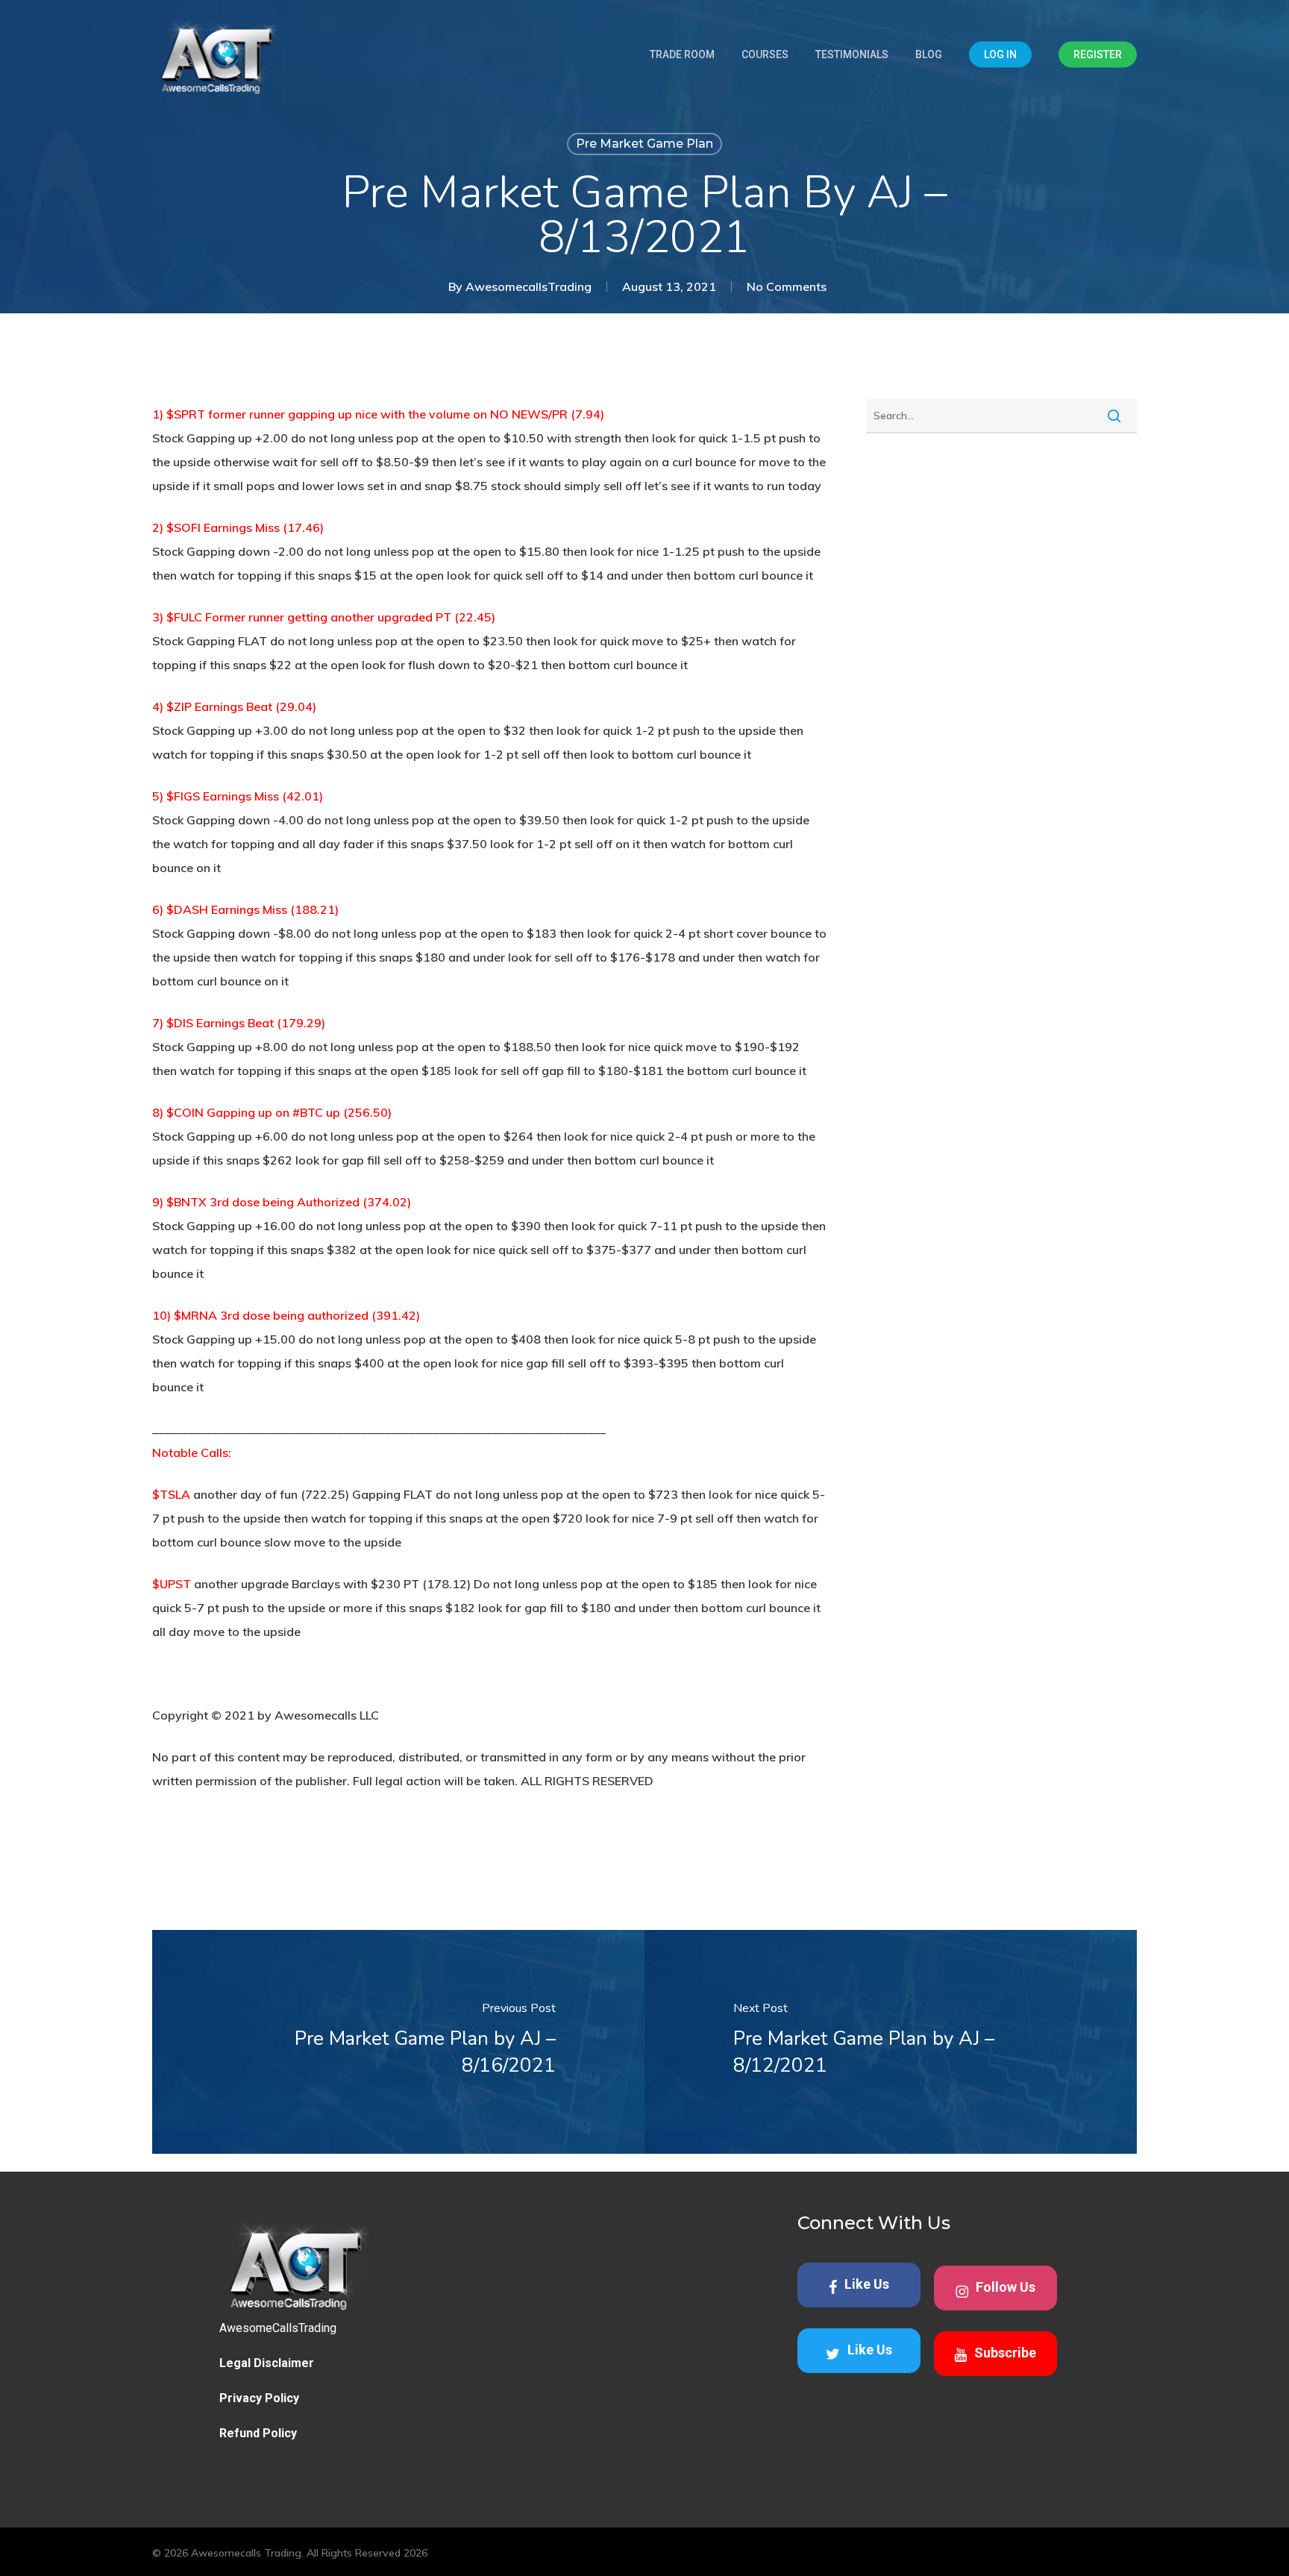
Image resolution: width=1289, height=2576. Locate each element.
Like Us (867, 2284)
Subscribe (1005, 2353)
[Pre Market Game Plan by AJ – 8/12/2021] (891, 2042)
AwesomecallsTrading (529, 286)
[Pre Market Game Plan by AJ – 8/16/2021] (398, 2042)
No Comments (787, 286)
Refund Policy (258, 2433)
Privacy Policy (259, 2398)
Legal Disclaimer (267, 2363)
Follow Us (1006, 2287)
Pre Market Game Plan (644, 144)
